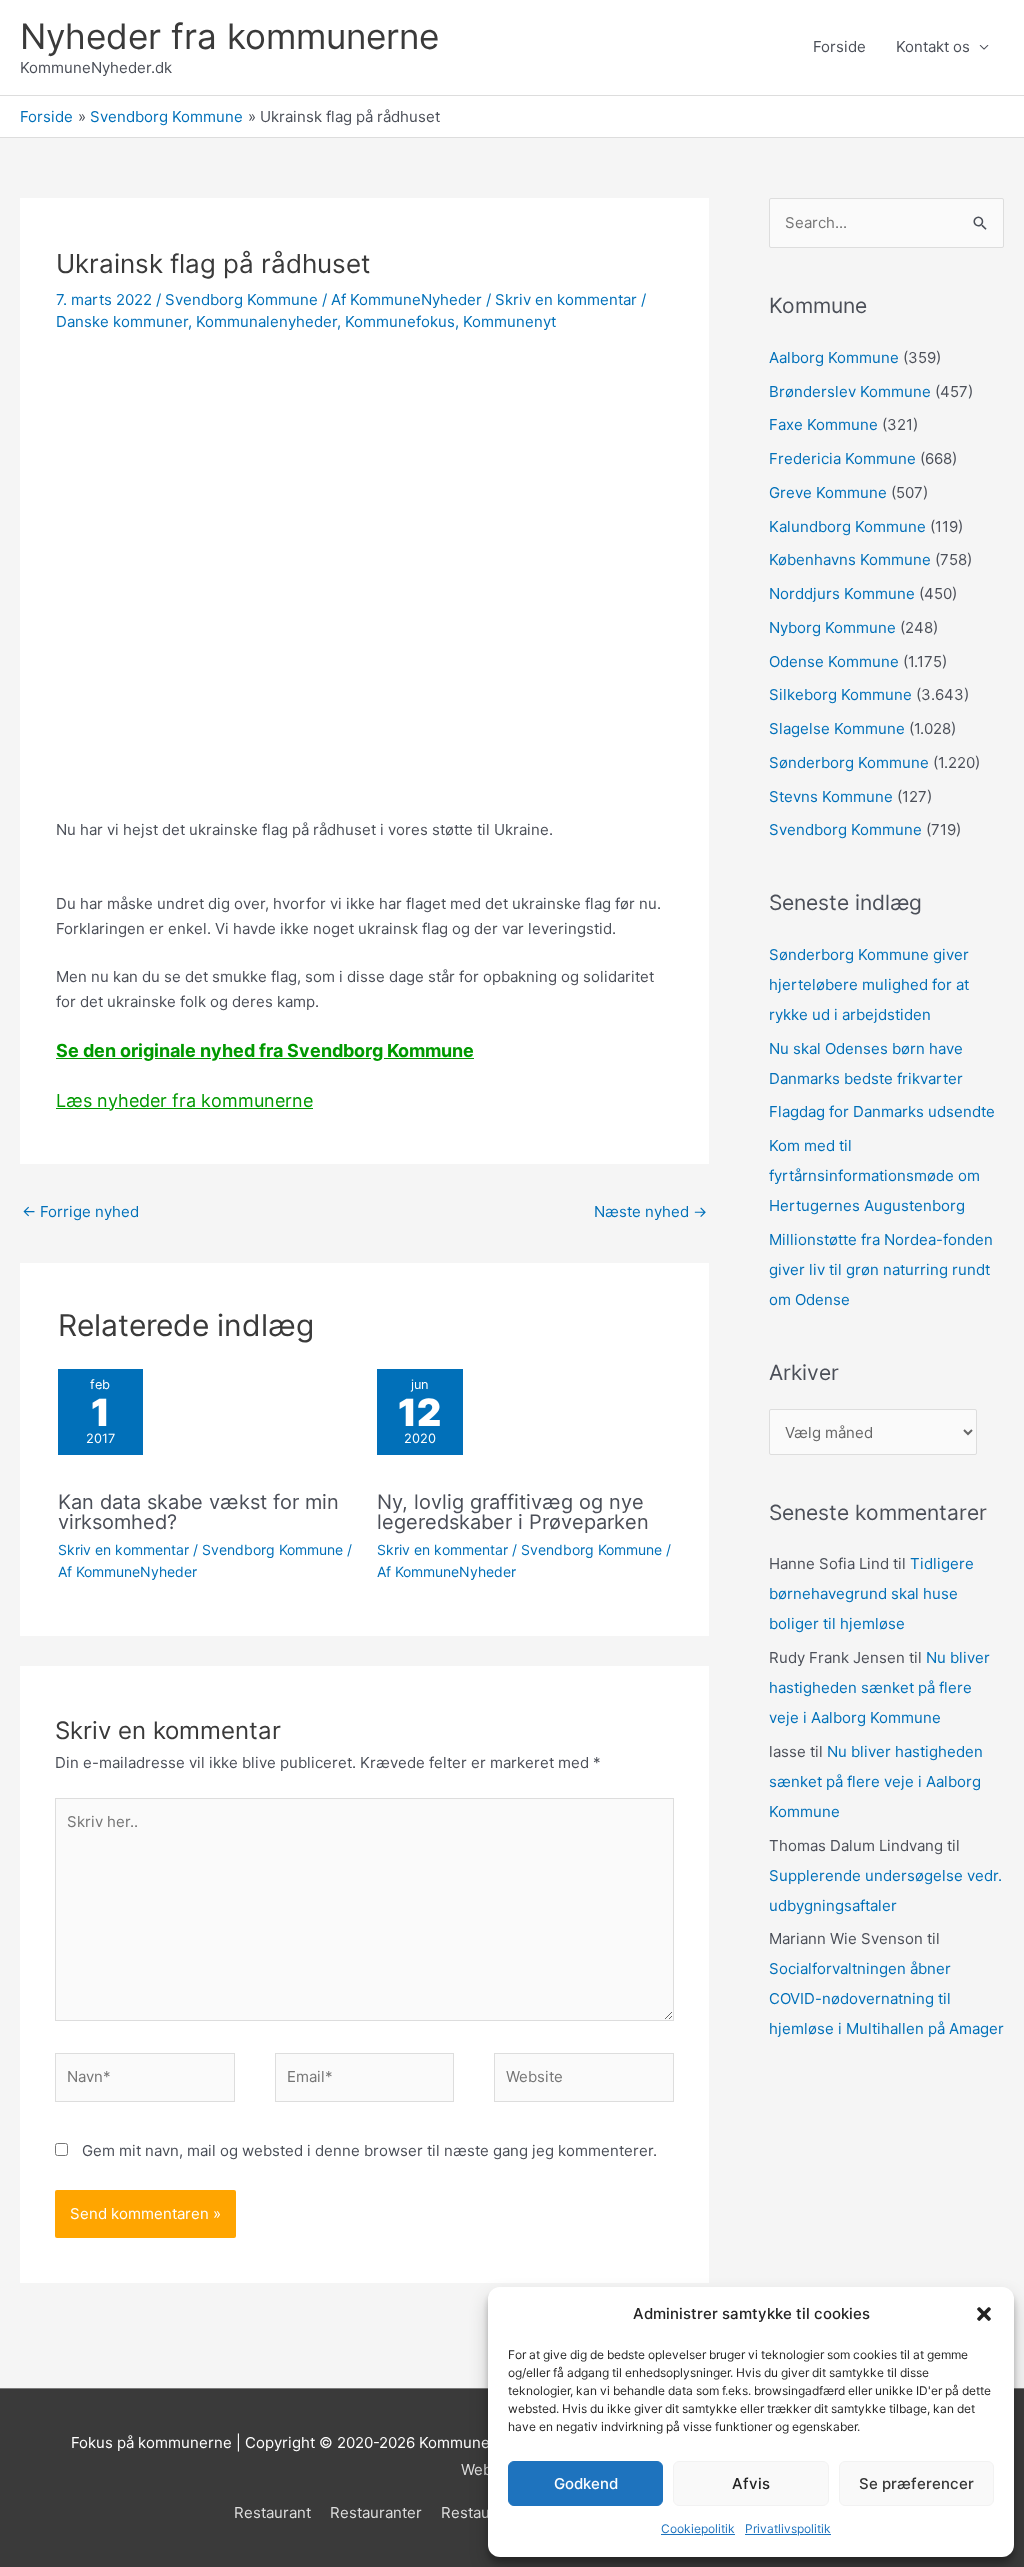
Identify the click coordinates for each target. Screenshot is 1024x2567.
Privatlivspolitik (788, 2528)
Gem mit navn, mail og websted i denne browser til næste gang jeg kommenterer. (369, 2150)
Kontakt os (933, 46)
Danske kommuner (122, 321)
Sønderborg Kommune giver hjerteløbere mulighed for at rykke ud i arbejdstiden (869, 984)
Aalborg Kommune (834, 357)
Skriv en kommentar (566, 299)
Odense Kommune (834, 661)
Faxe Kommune (823, 424)
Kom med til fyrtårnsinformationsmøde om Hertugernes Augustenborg (874, 1175)
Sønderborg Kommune (849, 762)
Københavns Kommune (850, 559)
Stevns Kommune (831, 796)
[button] (984, 2314)
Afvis (751, 2483)
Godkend (586, 2483)
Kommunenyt (509, 321)
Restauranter (376, 2512)
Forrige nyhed (80, 1211)
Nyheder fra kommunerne (229, 36)
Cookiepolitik (698, 2528)
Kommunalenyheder (266, 321)
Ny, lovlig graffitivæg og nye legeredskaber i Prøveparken (513, 1512)
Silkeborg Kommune (840, 694)
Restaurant (272, 2512)
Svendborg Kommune (241, 299)
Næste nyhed (650, 1211)
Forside (839, 46)
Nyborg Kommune (832, 627)
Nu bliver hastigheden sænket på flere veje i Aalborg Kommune (879, 1687)
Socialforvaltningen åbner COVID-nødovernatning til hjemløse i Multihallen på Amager (886, 1998)
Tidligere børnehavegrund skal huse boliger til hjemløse (871, 1593)
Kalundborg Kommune (847, 526)
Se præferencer (916, 2483)
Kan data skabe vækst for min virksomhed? (198, 1512)
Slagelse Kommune (837, 728)
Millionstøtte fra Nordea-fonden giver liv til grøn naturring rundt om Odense (881, 1269)
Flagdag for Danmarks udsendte (882, 1111)
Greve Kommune (828, 492)
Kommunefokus (400, 321)
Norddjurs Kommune (842, 593)
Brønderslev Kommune (850, 391)
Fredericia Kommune (842, 458)
